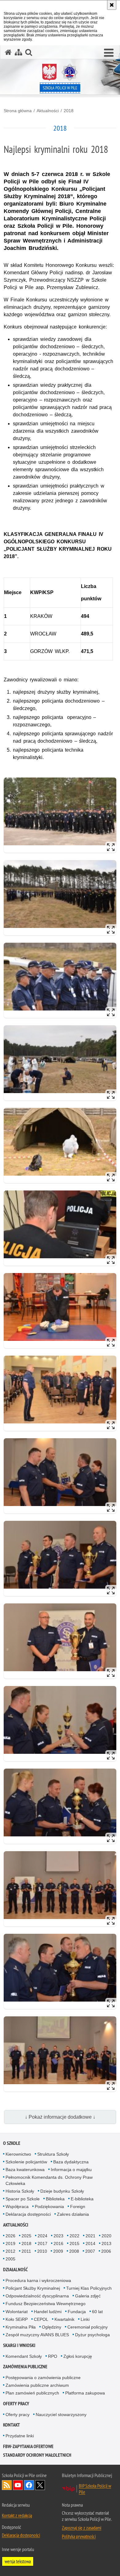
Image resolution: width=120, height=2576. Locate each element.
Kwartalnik (64, 2319)
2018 (69, 111)
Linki (85, 2319)
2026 (10, 2236)
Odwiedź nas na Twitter (40, 2485)
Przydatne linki (20, 2436)
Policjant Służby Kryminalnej (33, 2288)
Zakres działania (73, 2214)
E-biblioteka (82, 2199)
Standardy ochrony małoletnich (37, 2455)
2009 (58, 2251)
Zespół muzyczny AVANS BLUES (37, 2335)
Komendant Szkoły (24, 2356)
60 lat (97, 2312)
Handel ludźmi (48, 2312)
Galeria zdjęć (88, 2296)
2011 (26, 2251)
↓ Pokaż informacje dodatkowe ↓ (60, 2117)
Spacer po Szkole (23, 2199)
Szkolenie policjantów (26, 2162)
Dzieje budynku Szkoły (62, 2191)
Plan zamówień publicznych (32, 2393)
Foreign (78, 2207)
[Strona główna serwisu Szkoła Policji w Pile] (8, 52)
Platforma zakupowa (85, 2393)
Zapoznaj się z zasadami (82, 2528)
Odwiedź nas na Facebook (29, 2485)
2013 (106, 2243)
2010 (42, 2251)
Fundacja (77, 2312)
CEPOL (41, 2319)
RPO (53, 2356)
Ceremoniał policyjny (88, 2327)
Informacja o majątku (71, 2170)
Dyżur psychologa (92, 2335)
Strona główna (18, 111)
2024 (42, 2236)
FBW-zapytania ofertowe (28, 2446)
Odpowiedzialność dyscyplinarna (37, 2296)
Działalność (15, 2270)
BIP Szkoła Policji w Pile (95, 2489)
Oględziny (52, 2327)
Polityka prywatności (79, 2536)
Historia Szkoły (20, 2191)
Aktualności (48, 111)
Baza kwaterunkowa (25, 2170)
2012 (10, 2251)
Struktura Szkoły (53, 2154)
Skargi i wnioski (19, 2345)
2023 (58, 2236)
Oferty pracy (16, 2404)
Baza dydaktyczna (71, 2162)
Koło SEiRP (17, 2319)
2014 (90, 2243)
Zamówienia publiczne (25, 2367)
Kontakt (12, 2425)
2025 (26, 2236)
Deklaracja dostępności (28, 2214)
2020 (106, 2236)
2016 (58, 2243)
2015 (74, 2243)
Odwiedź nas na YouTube (18, 2485)
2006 (106, 2251)
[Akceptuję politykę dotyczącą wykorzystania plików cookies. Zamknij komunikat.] (112, 5)
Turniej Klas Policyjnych (89, 2288)
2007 (90, 2251)
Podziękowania (49, 2207)
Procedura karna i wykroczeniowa (38, 2280)
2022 (74, 2236)
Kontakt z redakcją (17, 2515)
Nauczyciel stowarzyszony (61, 2415)
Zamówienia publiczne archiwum (37, 2385)
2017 (42, 2243)
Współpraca (17, 2207)
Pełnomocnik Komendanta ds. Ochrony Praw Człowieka (49, 2180)
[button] (109, 53)
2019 (10, 2243)
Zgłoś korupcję (78, 2356)
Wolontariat (17, 2312)
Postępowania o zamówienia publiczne (43, 2378)
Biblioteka (55, 2199)
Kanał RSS (7, 2485)
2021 (90, 2236)
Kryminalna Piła (21, 2327)
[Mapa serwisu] (18, 52)
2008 (74, 2251)
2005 (10, 2259)
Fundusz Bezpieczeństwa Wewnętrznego (46, 2304)
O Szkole (12, 2143)
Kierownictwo (18, 2154)
